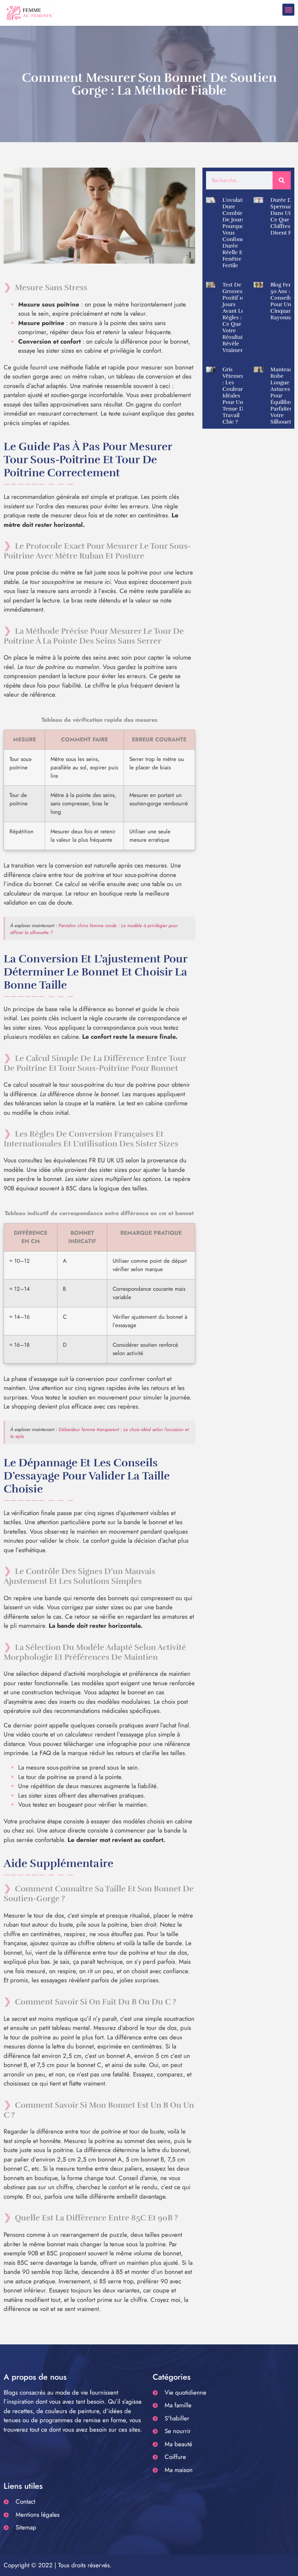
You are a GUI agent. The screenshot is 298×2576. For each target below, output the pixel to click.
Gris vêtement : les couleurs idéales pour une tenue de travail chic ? (234, 396)
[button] (288, 10)
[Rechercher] (282, 180)
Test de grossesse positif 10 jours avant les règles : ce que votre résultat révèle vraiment (235, 317)
